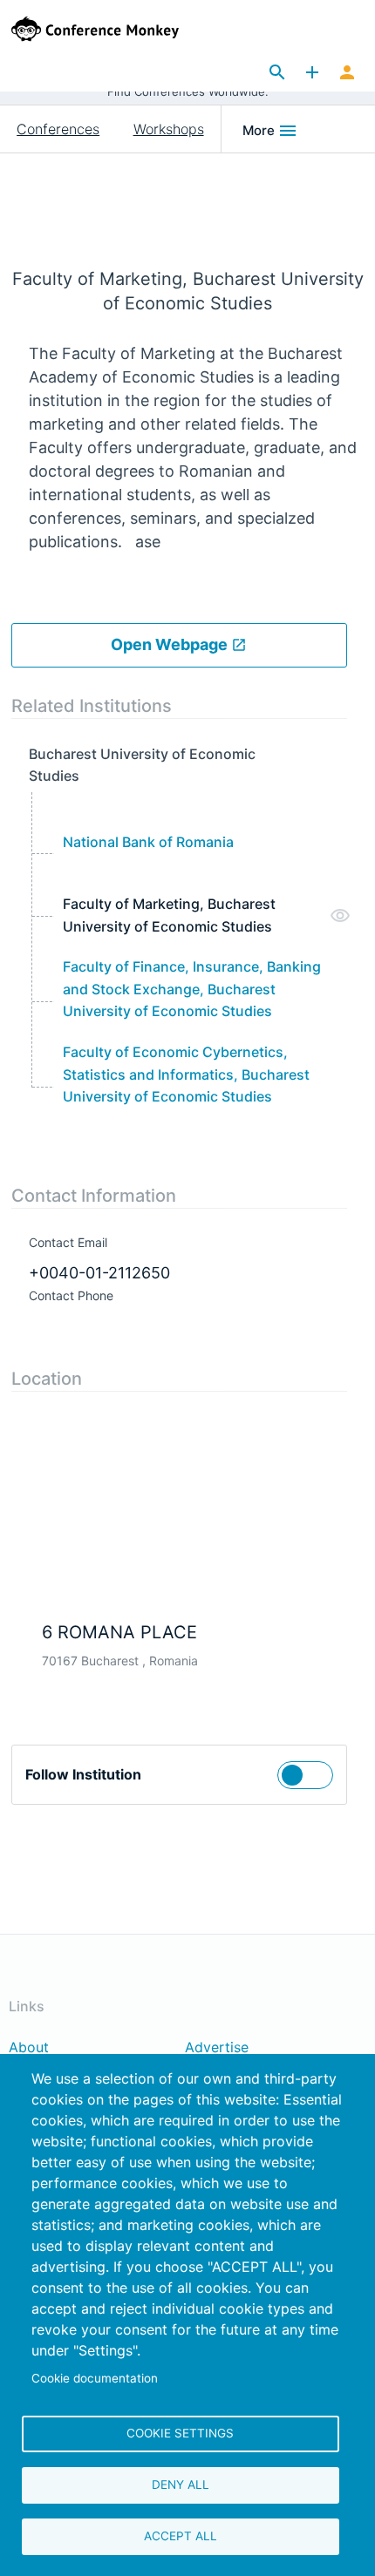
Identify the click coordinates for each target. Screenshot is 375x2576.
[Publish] (312, 73)
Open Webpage (171, 644)
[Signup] (347, 73)
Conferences (58, 129)
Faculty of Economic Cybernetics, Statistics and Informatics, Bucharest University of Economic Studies (186, 1074)
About (29, 2048)
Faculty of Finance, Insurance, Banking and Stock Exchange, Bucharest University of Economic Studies (192, 989)
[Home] (117, 29)
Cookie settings (180, 2433)
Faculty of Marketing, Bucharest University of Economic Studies (169, 915)
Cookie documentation (95, 2378)
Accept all (181, 2536)
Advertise (217, 2048)
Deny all (181, 2484)
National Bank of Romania (148, 842)
